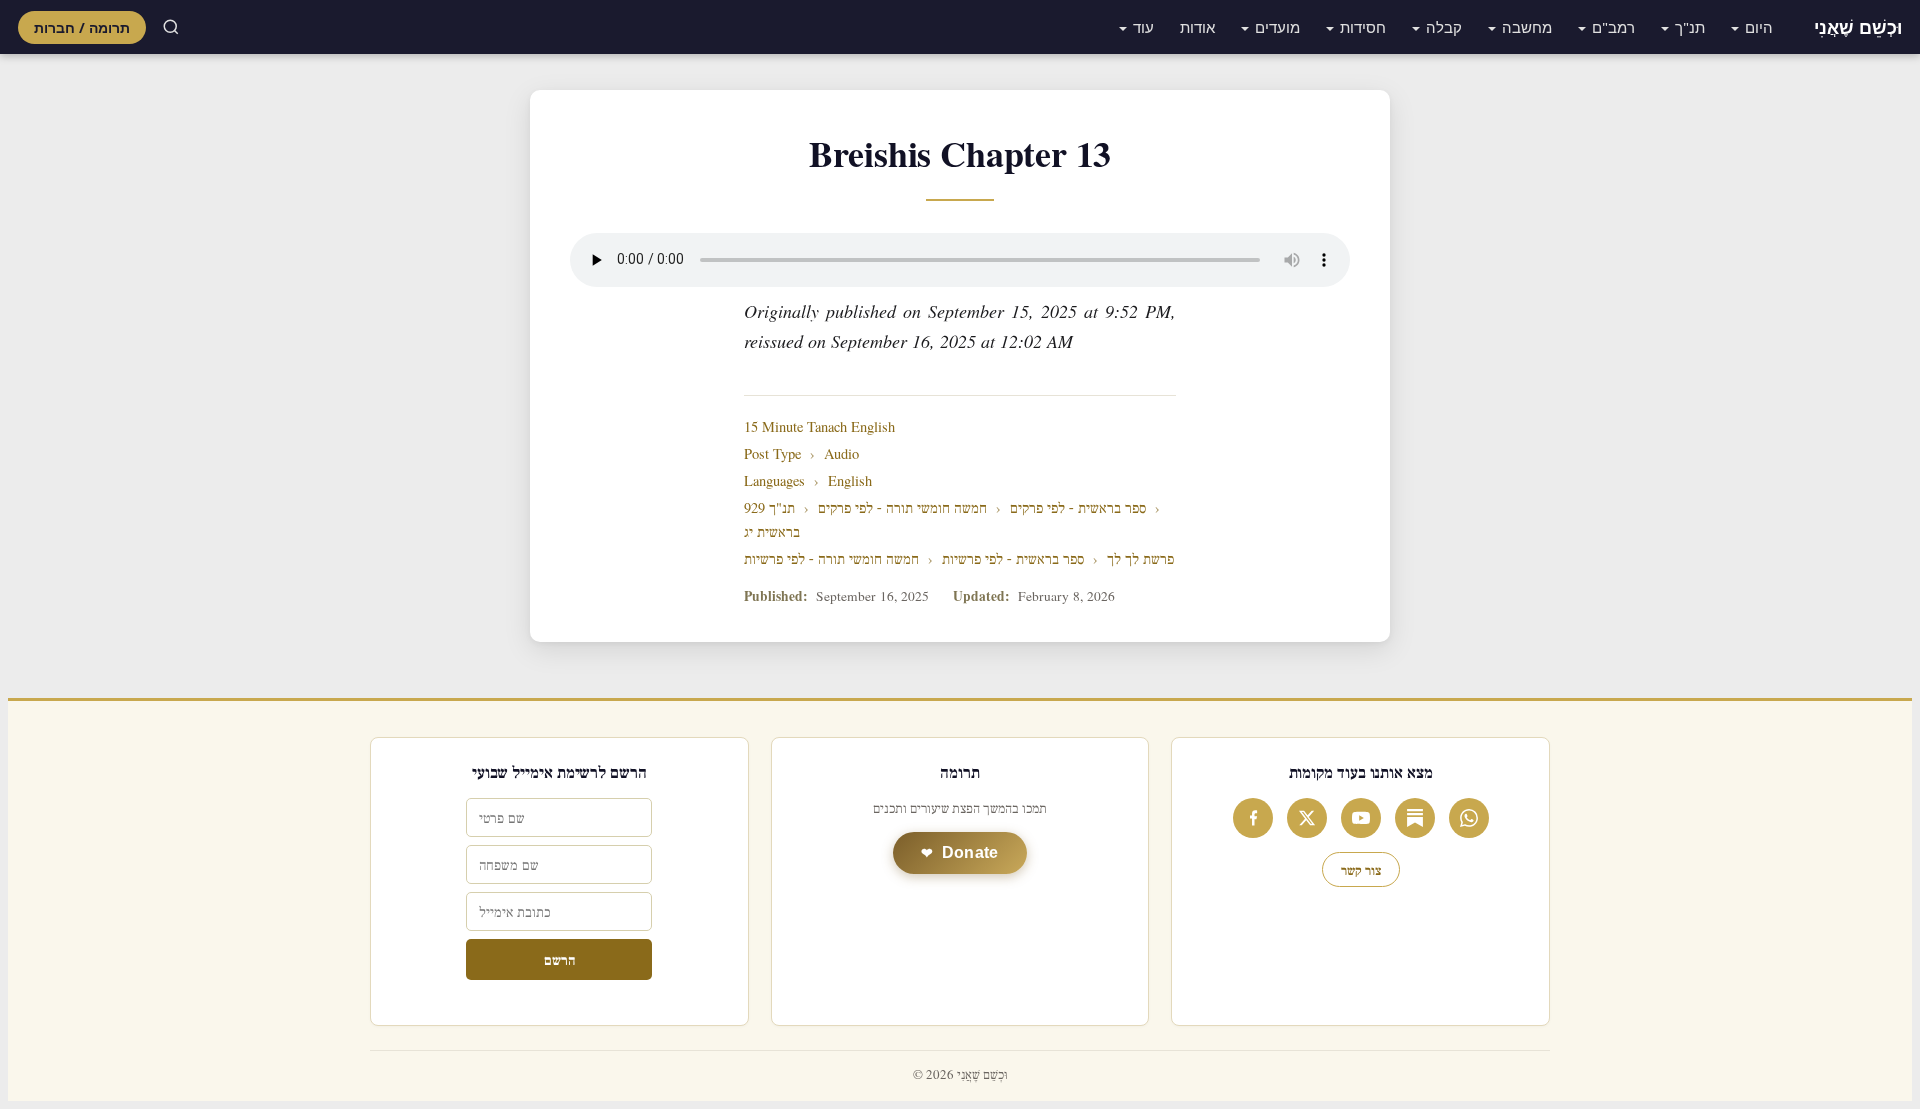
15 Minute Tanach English (819, 427)
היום (1759, 27)
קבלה (1444, 27)
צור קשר (1361, 869)
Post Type (772, 454)
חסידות (1363, 27)
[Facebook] (1253, 818)
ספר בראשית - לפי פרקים (1078, 508)
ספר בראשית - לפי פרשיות (1013, 559)
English (850, 481)
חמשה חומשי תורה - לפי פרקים (902, 508)
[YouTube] (1361, 818)
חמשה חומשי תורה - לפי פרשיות (831, 559)
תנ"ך (1690, 27)
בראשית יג (772, 532)
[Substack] (1415, 818)
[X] (1307, 818)
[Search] (171, 27)
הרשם (559, 959)
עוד (1143, 27)
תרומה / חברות (82, 27)
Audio (841, 454)
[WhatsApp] (1469, 818)
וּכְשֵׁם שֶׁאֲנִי (1858, 27)
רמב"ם (1613, 27)
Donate (970, 852)
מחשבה (1527, 27)
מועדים (1277, 27)
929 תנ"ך (769, 508)
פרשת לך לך (1140, 559)
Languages (774, 481)
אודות (1197, 27)
